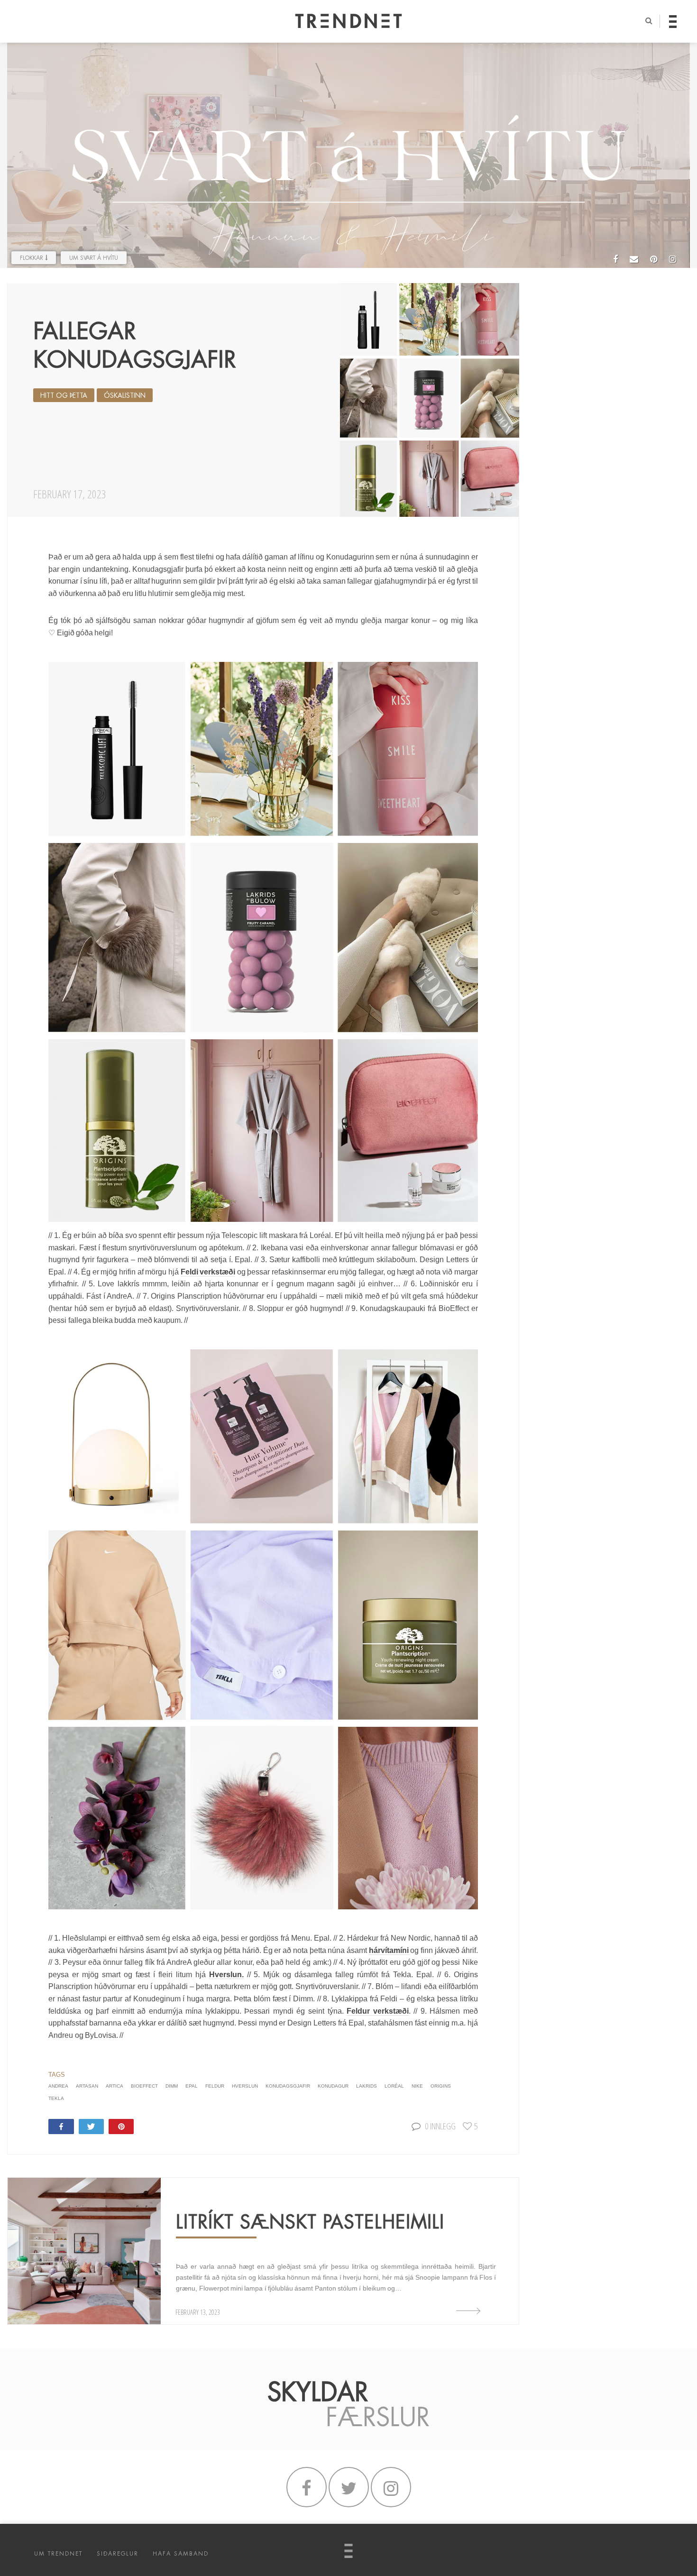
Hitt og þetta (64, 395)
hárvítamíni (390, 1950)
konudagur (333, 2086)
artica (115, 2086)
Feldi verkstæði (208, 1272)
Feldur (215, 2086)
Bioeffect (144, 2086)
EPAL (192, 2086)
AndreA (58, 2086)
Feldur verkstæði (378, 2011)
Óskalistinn (125, 395)
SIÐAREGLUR (118, 2554)
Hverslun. (226, 1975)
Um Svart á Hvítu (94, 258)
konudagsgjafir (288, 2086)
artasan (87, 2086)
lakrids (367, 2086)
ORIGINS (441, 2086)
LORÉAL (394, 2086)
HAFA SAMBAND (181, 2554)
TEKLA (56, 2098)
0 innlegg (440, 2126)
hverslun (245, 2086)
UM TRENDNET (58, 2554)
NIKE (417, 2086)
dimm (172, 2086)
